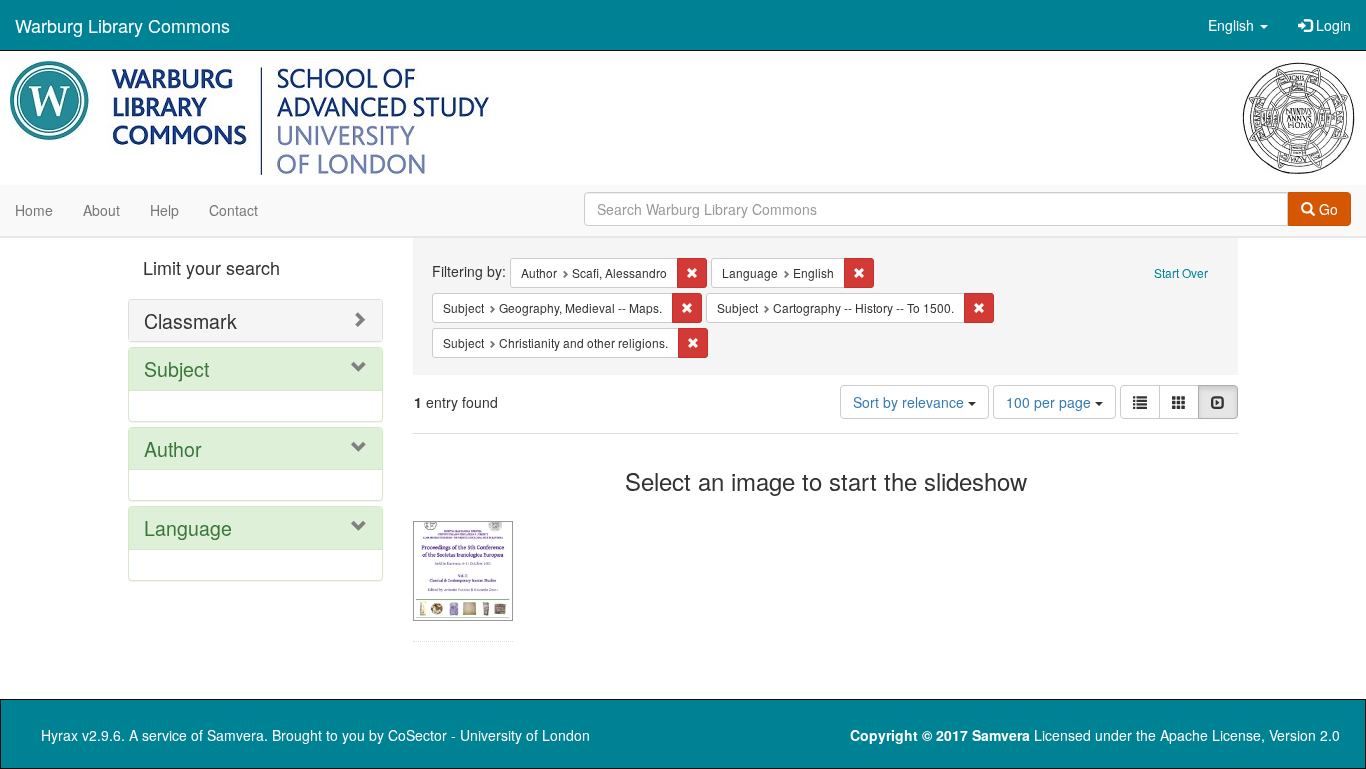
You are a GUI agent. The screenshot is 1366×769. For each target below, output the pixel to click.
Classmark (190, 320)
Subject (176, 368)
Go (1326, 209)
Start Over (1181, 272)
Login (1331, 25)
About (101, 210)
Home (34, 210)
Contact (233, 210)
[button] (1238, 25)
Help (164, 210)
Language (188, 527)
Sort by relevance (910, 402)
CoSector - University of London (489, 735)
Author (173, 448)
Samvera (235, 735)
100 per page (1050, 402)
